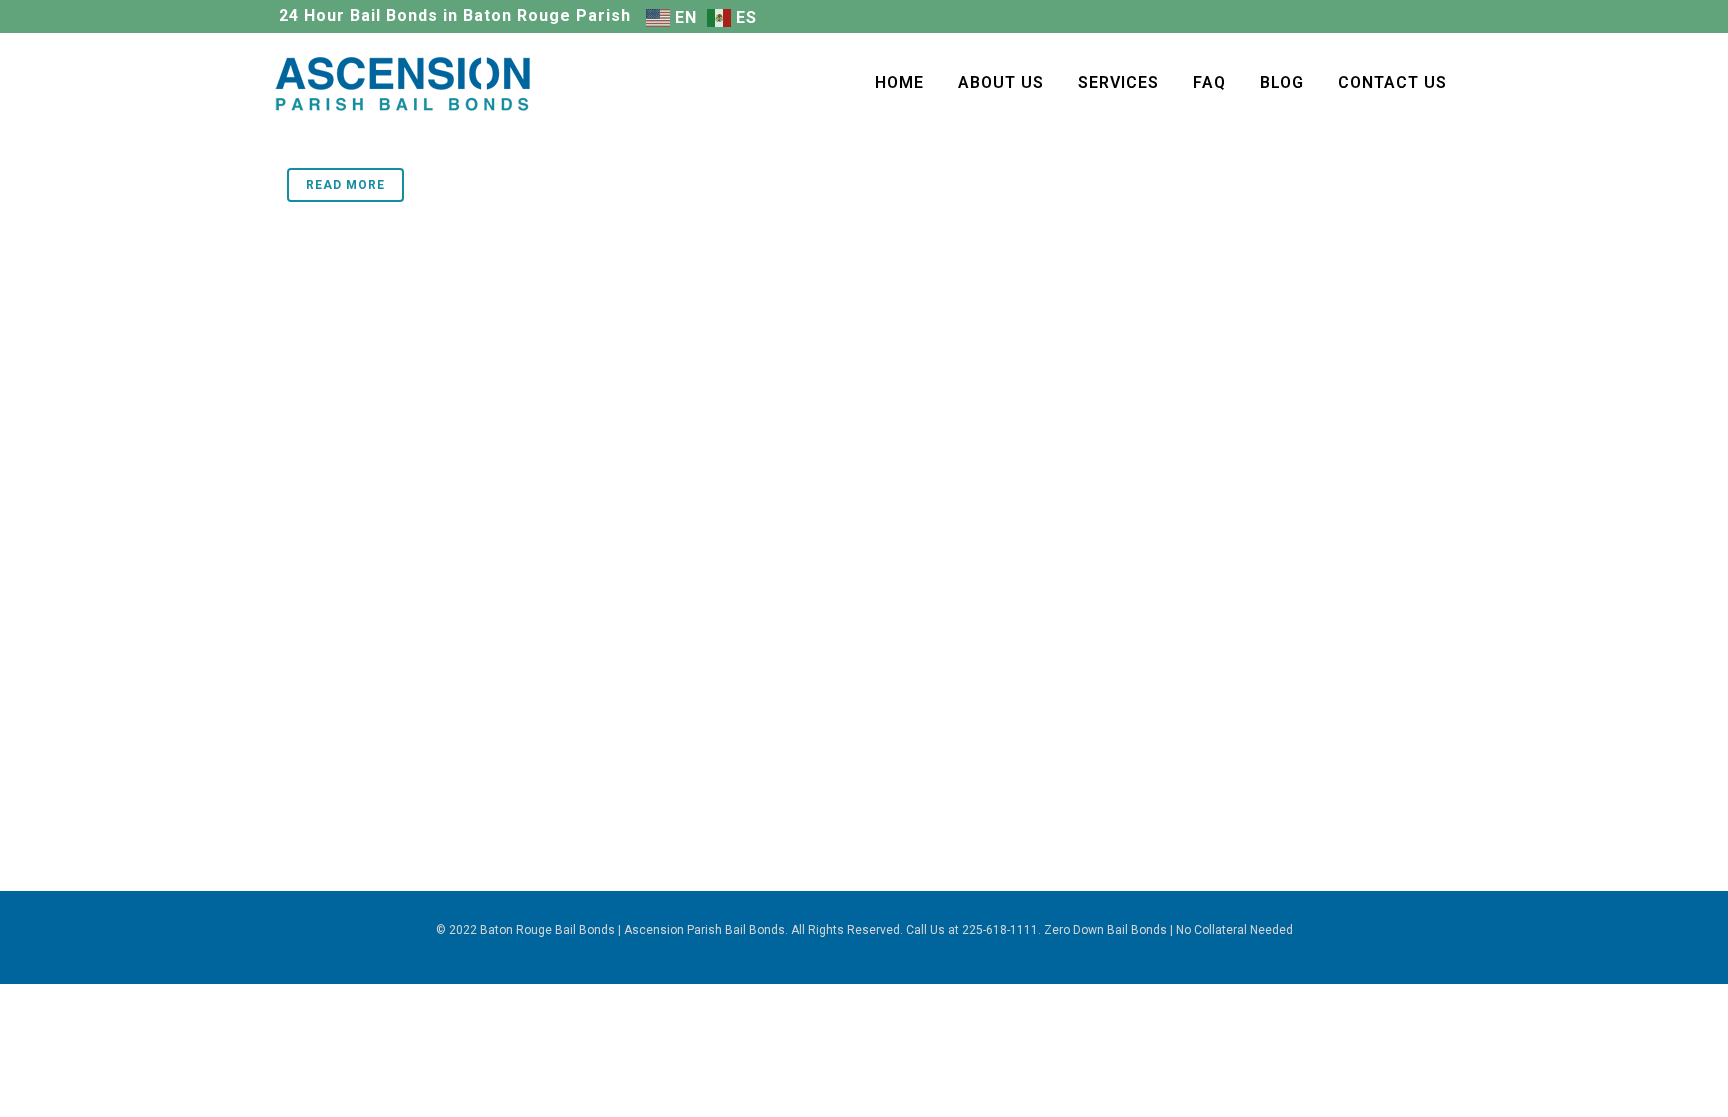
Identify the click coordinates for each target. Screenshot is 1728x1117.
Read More (345, 185)
